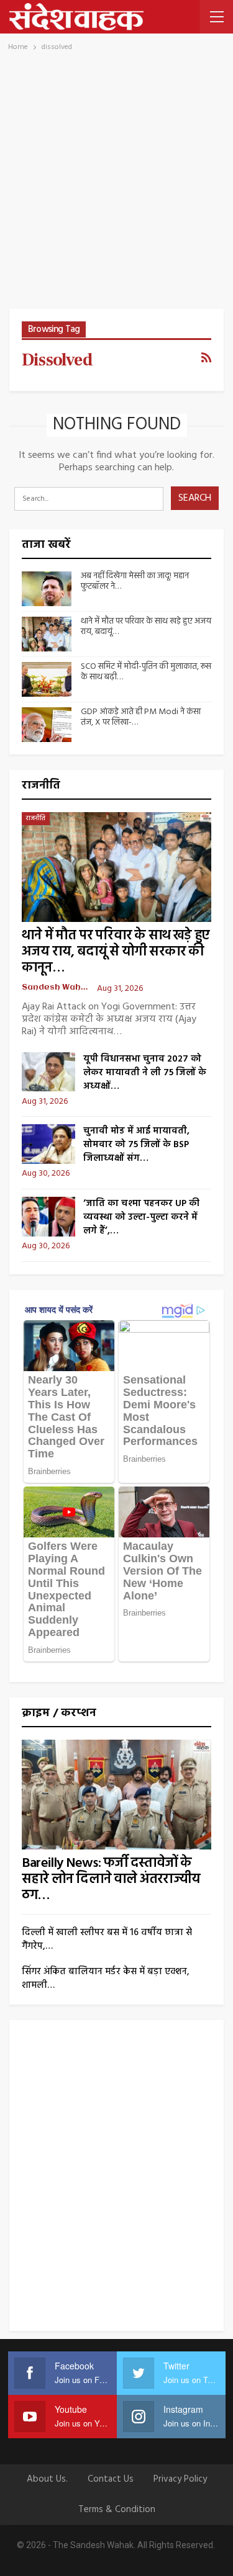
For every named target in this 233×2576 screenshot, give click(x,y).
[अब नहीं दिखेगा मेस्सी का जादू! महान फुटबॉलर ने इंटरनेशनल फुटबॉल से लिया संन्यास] (47, 589)
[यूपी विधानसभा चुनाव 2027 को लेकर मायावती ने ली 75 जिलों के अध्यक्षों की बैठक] (48, 1072)
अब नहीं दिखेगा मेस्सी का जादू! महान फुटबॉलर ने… (135, 581)
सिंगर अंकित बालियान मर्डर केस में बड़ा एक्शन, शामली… (106, 1979)
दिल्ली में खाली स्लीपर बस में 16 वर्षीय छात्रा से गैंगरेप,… (107, 1939)
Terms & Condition (117, 2510)
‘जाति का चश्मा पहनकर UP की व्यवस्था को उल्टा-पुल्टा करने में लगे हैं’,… (141, 1217)
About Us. (47, 2479)
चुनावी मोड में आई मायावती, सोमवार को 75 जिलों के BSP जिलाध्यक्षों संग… (136, 1145)
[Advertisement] (116, 186)
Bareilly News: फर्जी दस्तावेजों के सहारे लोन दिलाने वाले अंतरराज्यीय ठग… (111, 1880)
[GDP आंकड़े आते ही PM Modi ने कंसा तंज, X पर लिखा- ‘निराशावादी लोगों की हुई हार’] (47, 725)
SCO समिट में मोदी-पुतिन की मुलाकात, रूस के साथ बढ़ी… (146, 672)
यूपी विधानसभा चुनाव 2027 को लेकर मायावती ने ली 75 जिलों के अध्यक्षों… (145, 1073)
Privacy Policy (180, 2479)
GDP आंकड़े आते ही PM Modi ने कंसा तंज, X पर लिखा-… (141, 717)
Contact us (111, 2479)
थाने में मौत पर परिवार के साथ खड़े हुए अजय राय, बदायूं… (146, 627)
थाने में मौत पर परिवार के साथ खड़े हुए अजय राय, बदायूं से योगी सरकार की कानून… (116, 952)
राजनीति (36, 818)
